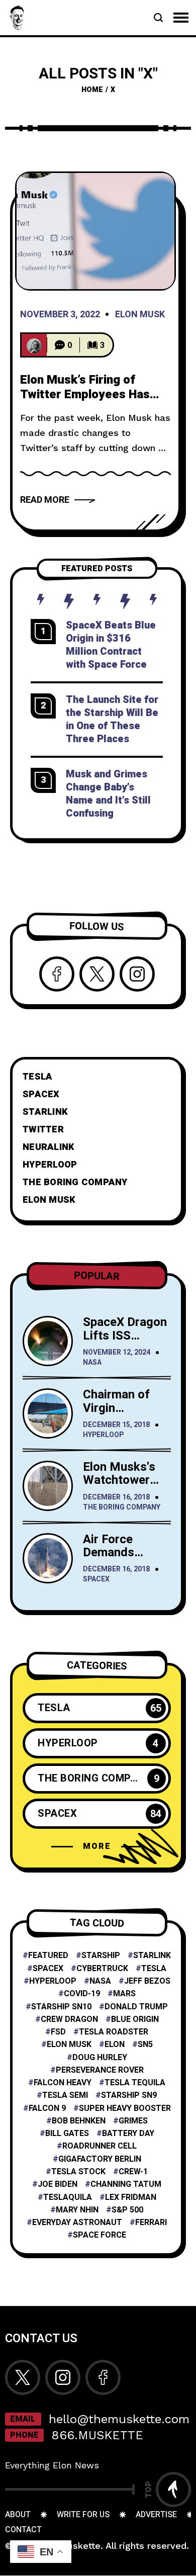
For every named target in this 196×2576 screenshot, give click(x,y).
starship (101, 1956)
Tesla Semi (65, 2096)
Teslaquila (68, 2198)
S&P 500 (127, 2210)
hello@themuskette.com (119, 2419)
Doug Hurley (100, 2058)
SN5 (145, 2045)
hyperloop (53, 1981)
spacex (48, 1969)
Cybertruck (102, 1969)
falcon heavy (63, 2083)
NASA (92, 1363)
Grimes (133, 2121)
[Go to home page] (18, 17)
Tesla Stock (78, 2172)
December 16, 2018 (116, 1498)
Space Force (100, 2235)
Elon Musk (140, 315)
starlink (152, 1956)
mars (124, 1994)
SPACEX (41, 1094)
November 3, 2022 (60, 315)
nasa (100, 1981)
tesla (154, 1969)
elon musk (69, 2045)
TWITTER (43, 1130)
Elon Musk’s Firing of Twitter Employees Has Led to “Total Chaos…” (85, 395)
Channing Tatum (126, 2185)
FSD (58, 2032)
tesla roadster (114, 2032)
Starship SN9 (129, 2096)
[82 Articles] (34, 345)
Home (92, 90)
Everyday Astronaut (77, 2223)
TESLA (37, 1077)
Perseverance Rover (100, 2070)
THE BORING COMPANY (75, 1182)
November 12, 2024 (117, 1353)
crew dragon (69, 2020)
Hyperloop (103, 1435)
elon (115, 2045)
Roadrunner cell (100, 2146)
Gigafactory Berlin (100, 2159)
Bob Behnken (79, 2121)
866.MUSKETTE (97, 2435)
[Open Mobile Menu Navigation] (181, 18)
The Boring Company (122, 1508)
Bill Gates (67, 2134)
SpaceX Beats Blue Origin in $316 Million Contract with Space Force (111, 645)
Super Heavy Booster (125, 2109)
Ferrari (151, 2223)
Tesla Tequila (135, 2083)
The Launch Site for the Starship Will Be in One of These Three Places (112, 719)
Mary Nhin (77, 2210)
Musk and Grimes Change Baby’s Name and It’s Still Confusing (108, 794)
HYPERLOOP (50, 1165)
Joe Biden (58, 2185)
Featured (48, 1956)
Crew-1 (133, 2172)
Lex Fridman (131, 2198)
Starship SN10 (61, 2007)
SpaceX (96, 1580)
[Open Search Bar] (158, 18)
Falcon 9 (47, 2109)
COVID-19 (82, 1994)
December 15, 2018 (116, 1425)
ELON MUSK (49, 1200)
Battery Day (128, 2134)
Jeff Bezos (147, 1981)
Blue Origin (135, 2020)
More (97, 1846)
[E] (95, 231)
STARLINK (45, 1112)
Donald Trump (136, 2007)
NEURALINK (48, 1147)
